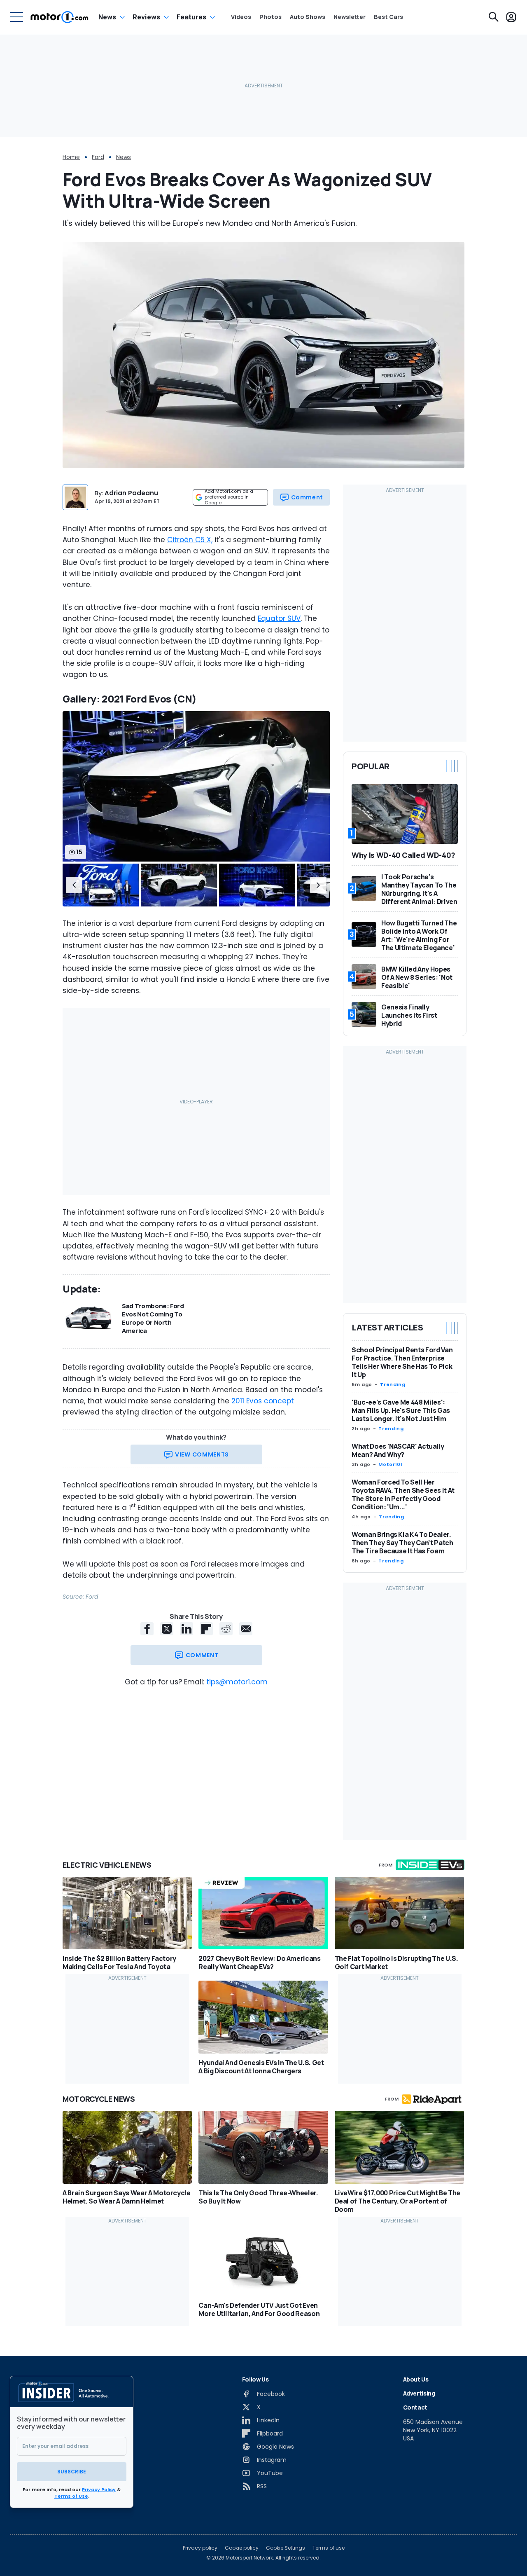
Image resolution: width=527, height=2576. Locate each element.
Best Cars (388, 17)
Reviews (146, 17)
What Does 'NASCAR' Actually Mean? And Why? (398, 1450)
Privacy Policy (99, 2489)
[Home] (59, 17)
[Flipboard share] (206, 1629)
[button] (74, 885)
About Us (416, 2379)
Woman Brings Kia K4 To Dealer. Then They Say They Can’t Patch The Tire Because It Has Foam (402, 1543)
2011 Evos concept (263, 1401)
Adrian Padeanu (131, 493)
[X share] (167, 1629)
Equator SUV (279, 618)
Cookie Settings (286, 2548)
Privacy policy (200, 2548)
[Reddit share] (226, 1629)
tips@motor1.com (237, 1682)
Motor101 (390, 1464)
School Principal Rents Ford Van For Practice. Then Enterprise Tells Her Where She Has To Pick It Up (402, 1362)
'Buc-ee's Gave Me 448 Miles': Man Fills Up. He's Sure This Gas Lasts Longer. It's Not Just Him (401, 1410)
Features (191, 17)
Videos (241, 17)
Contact (415, 2407)
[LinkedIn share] (187, 1629)
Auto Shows (308, 17)
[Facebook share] (147, 1629)
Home (71, 157)
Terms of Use (71, 2496)
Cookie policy (242, 2548)
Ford (98, 157)
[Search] (494, 17)
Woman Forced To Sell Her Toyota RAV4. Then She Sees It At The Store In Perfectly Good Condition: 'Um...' (403, 1494)
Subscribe (72, 2472)
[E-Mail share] (246, 1629)
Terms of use (329, 2548)
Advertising (419, 2393)
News (107, 17)
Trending (393, 1384)
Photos (270, 17)
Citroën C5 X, (190, 540)
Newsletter (350, 17)
